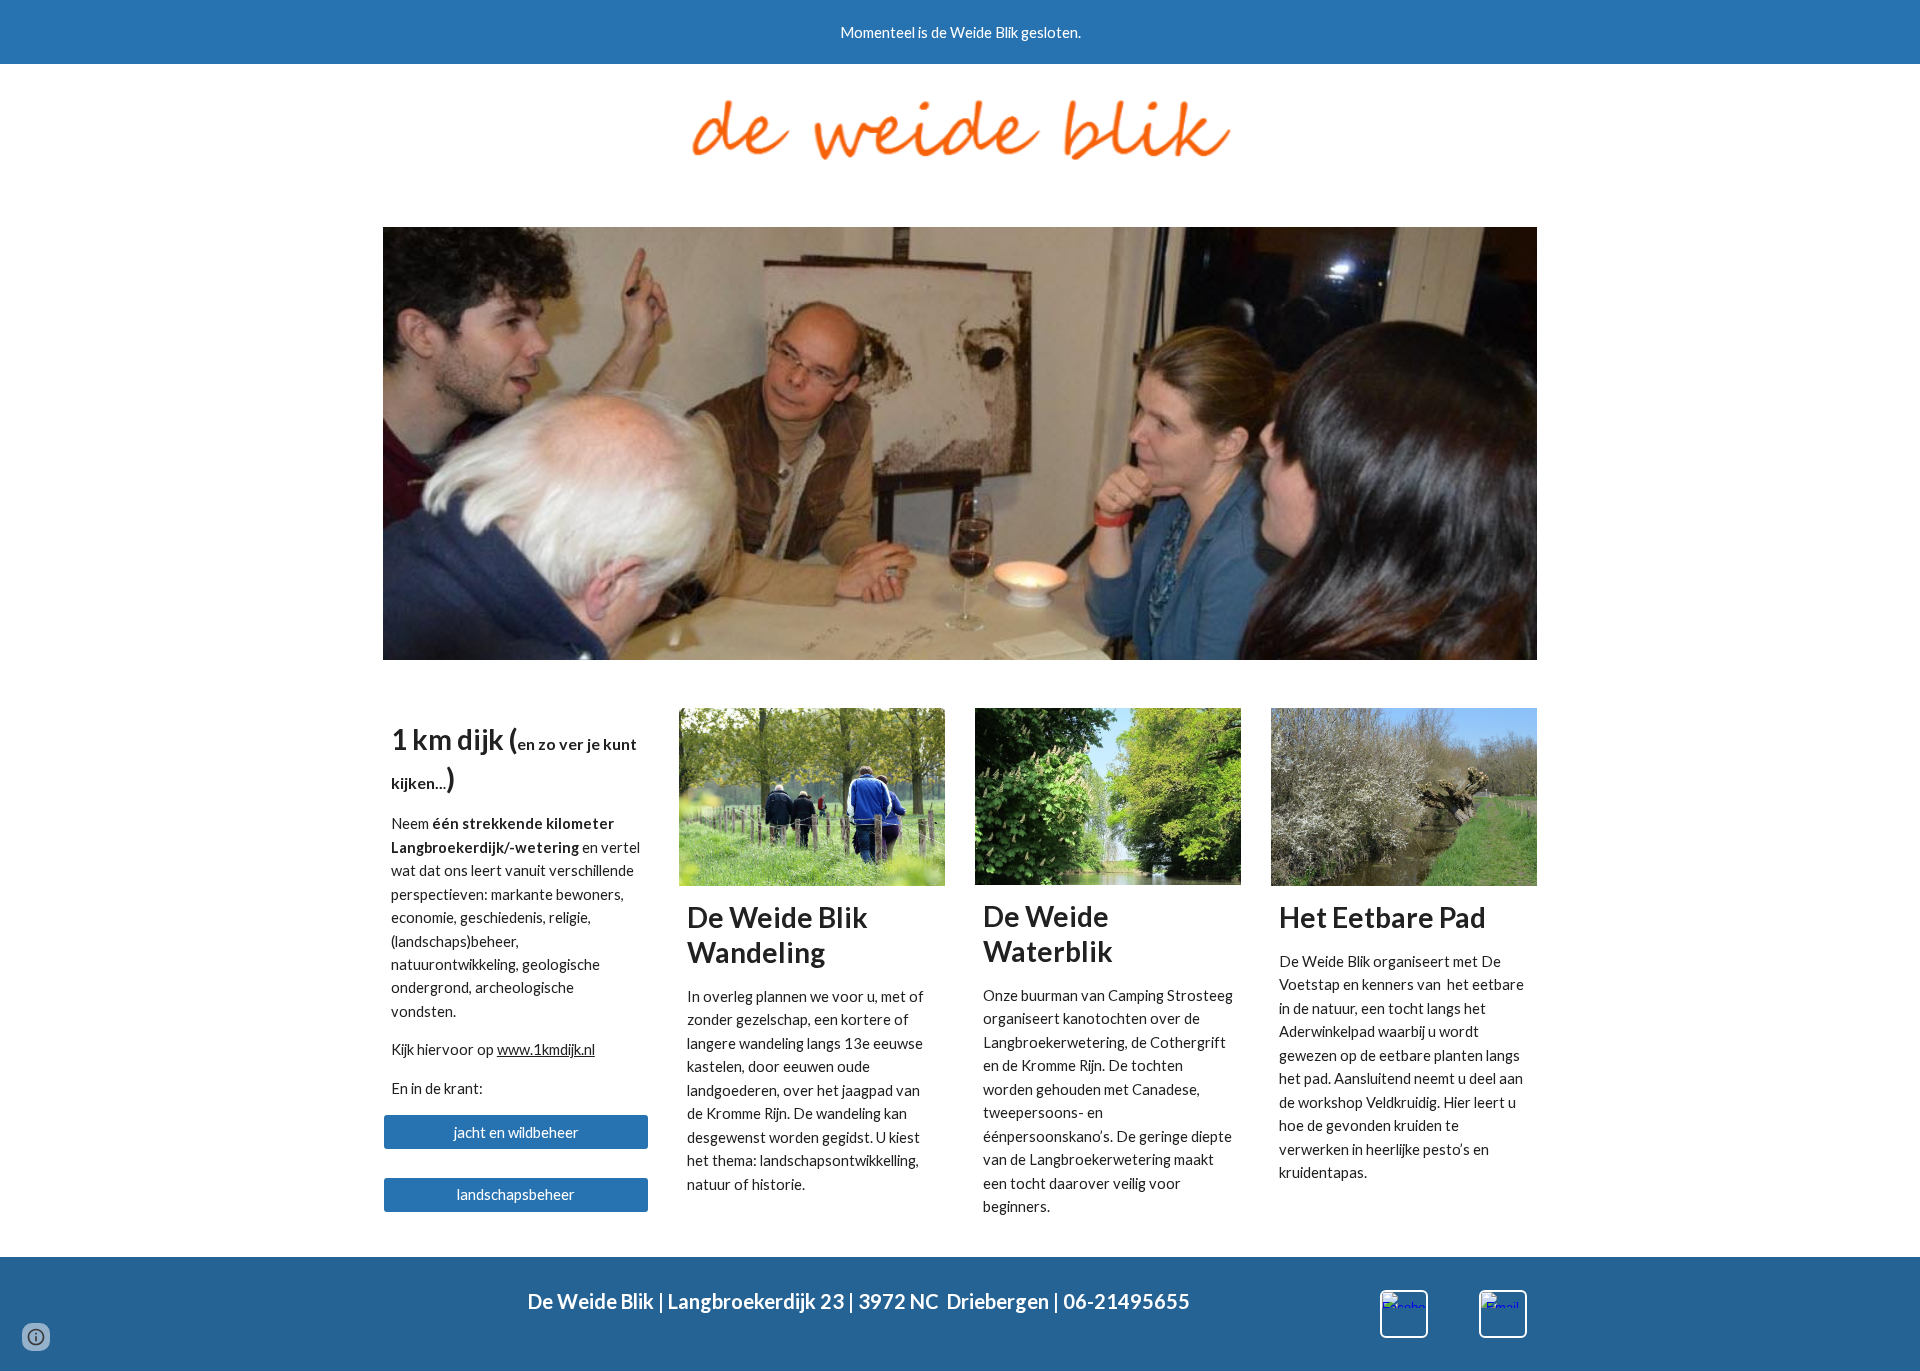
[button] (36, 1337)
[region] (960, 32)
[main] (516, 911)
